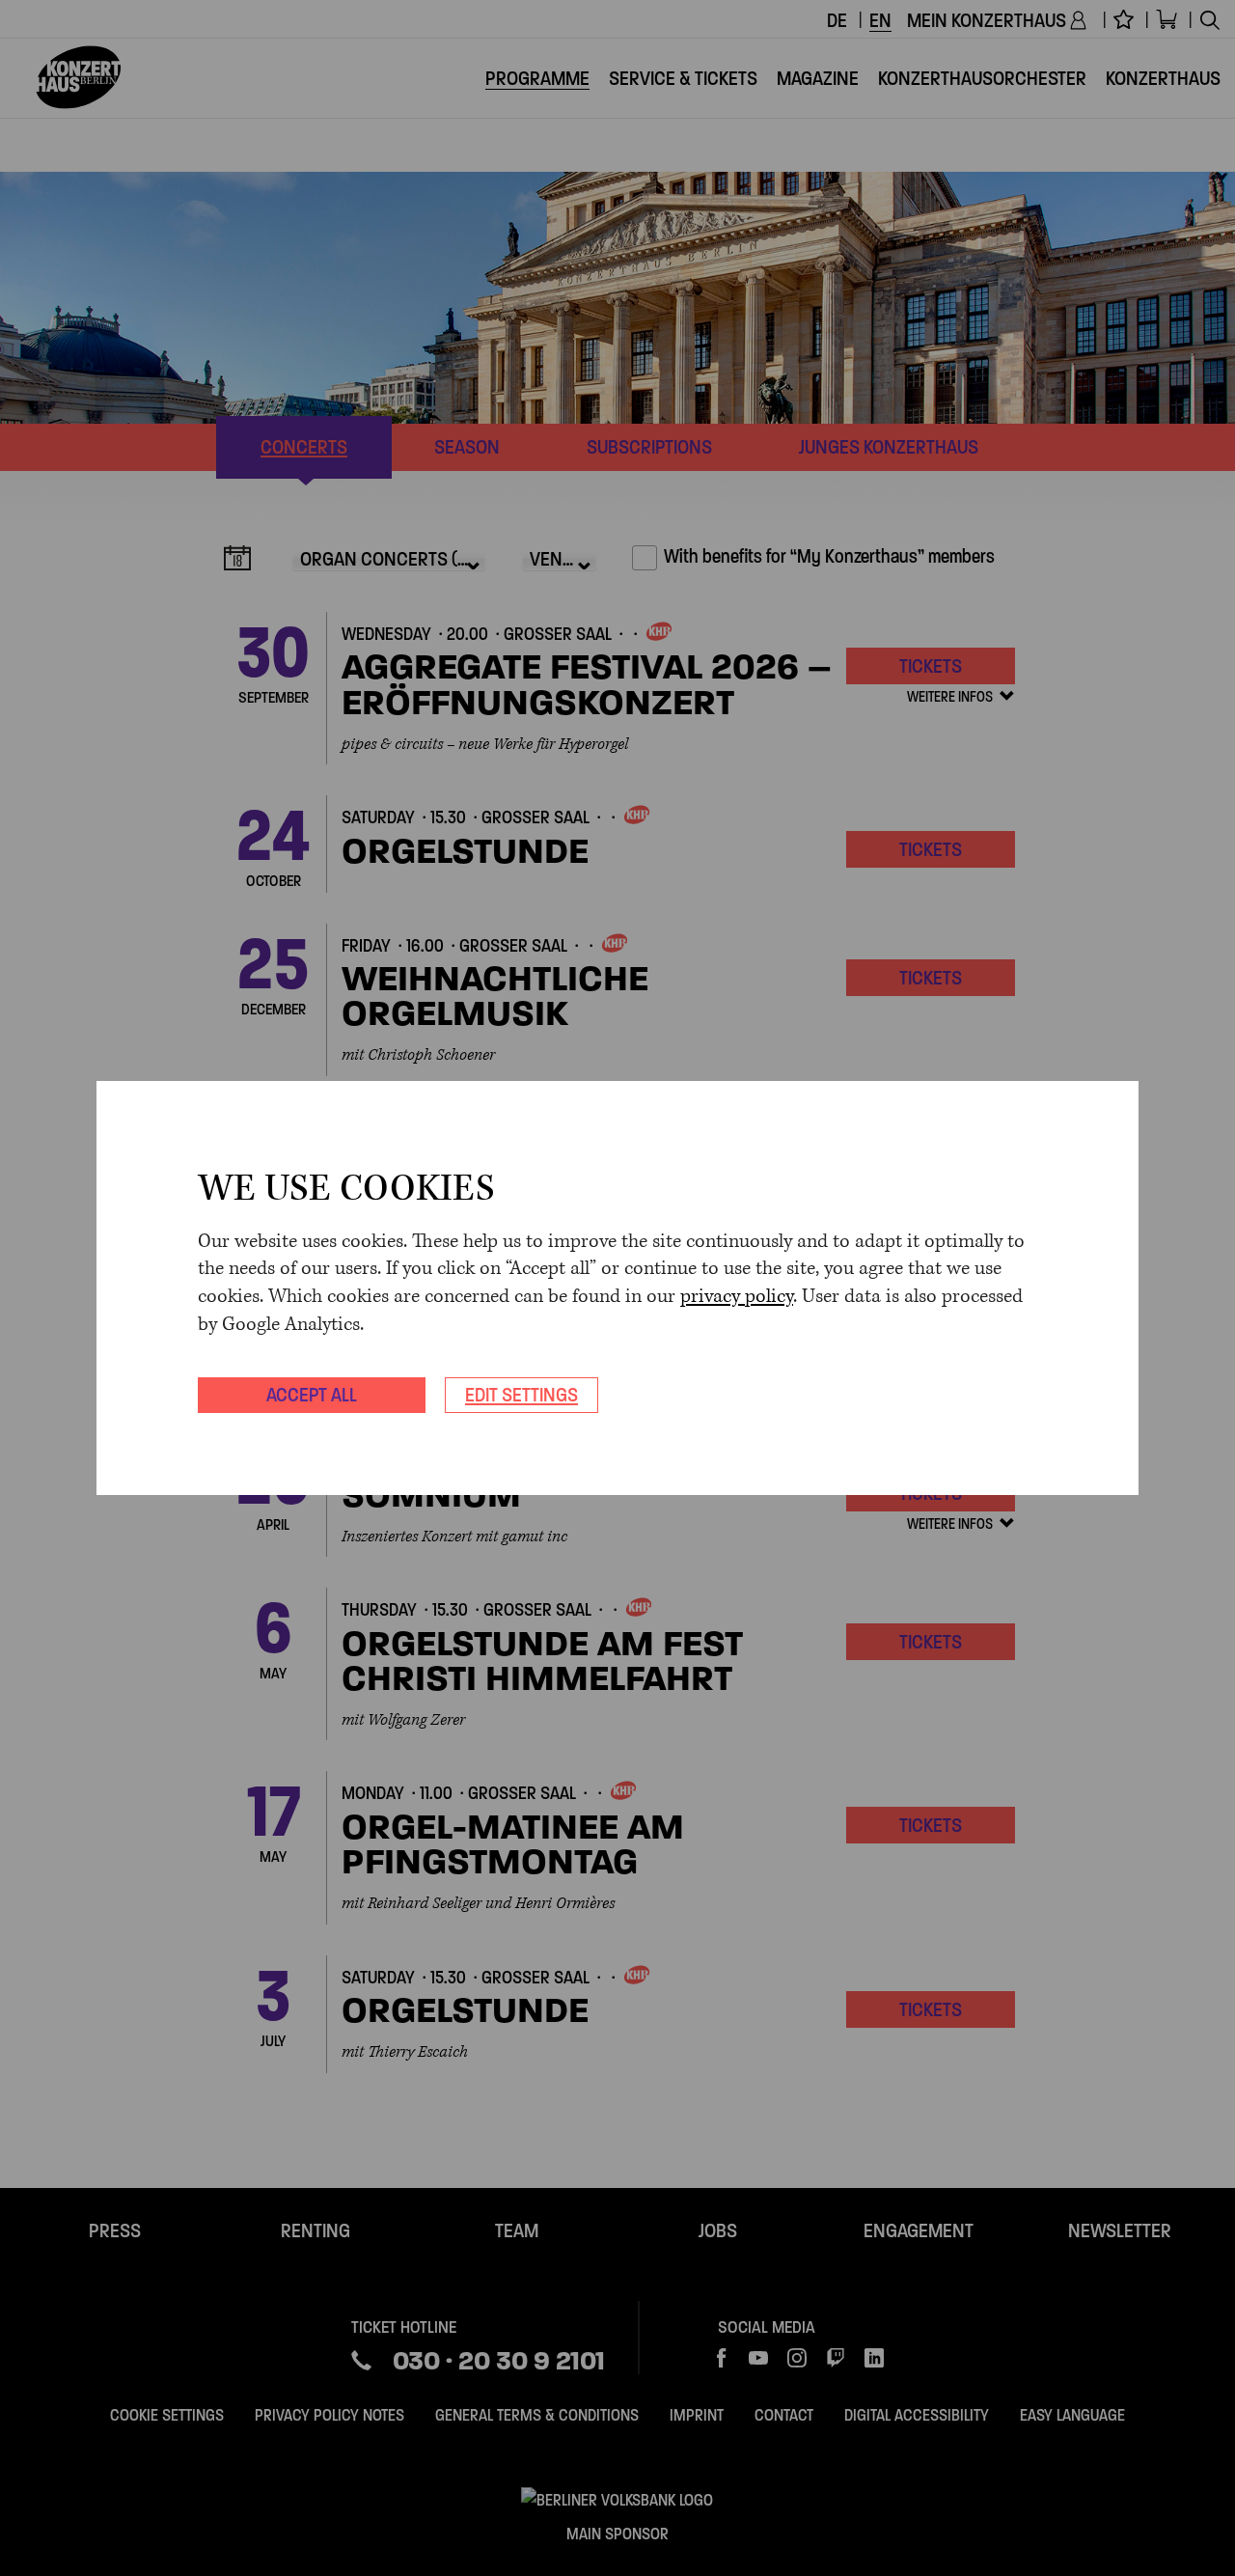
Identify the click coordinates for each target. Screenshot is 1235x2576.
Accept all (312, 1395)
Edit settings (521, 1395)
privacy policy (737, 1297)
